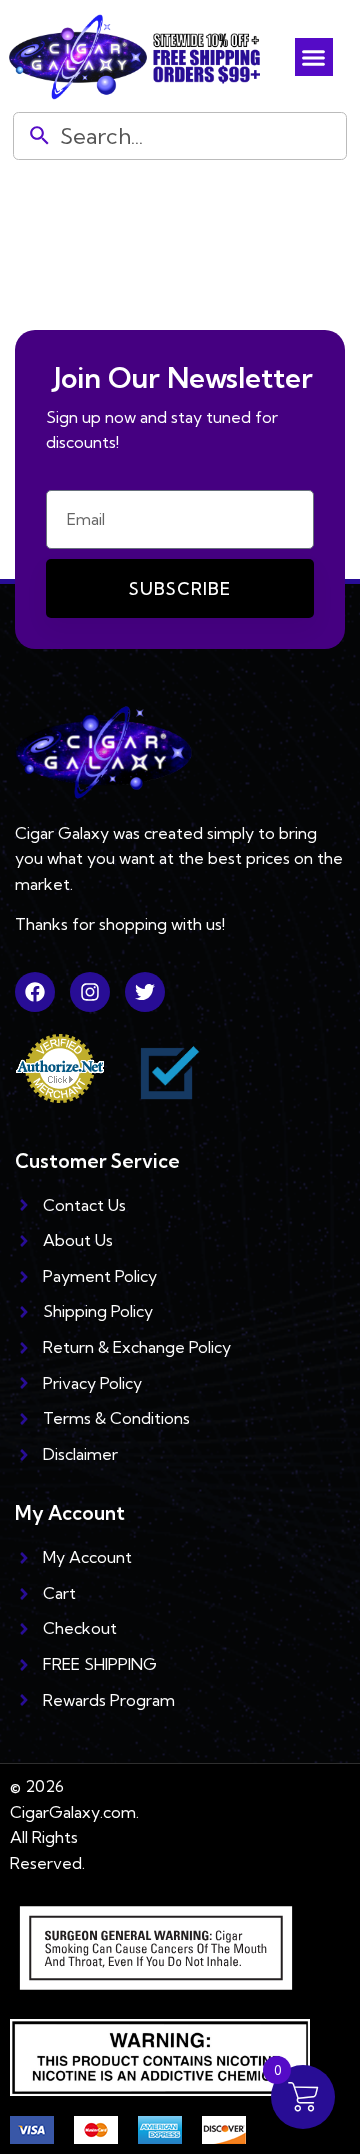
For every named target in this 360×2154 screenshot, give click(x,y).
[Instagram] (90, 992)
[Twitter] (145, 992)
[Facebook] (35, 992)
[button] (314, 57)
